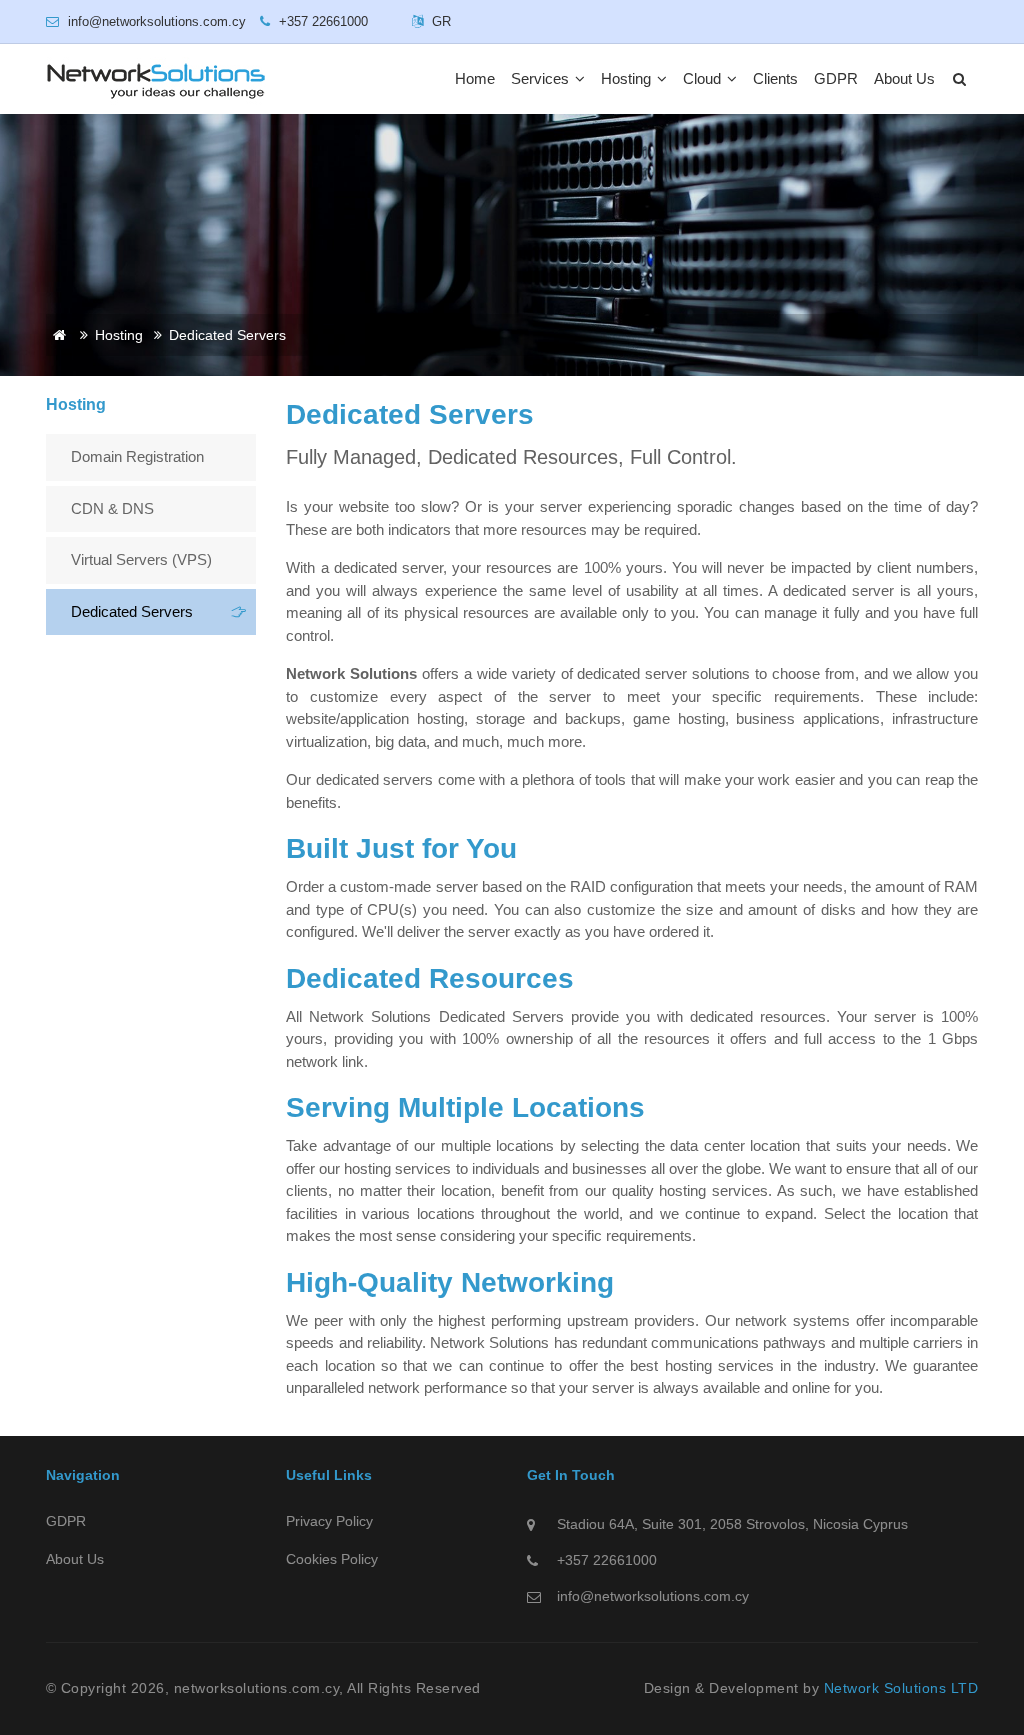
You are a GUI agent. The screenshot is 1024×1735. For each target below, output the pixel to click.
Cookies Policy (332, 1559)
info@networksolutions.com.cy (653, 1596)
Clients (775, 78)
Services (542, 78)
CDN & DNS (112, 508)
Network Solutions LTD (901, 1688)
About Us (904, 78)
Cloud (704, 78)
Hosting (628, 78)
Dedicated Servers (132, 611)
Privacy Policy (329, 1521)
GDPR (836, 78)
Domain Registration (137, 456)
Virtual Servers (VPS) (141, 559)
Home (475, 78)
